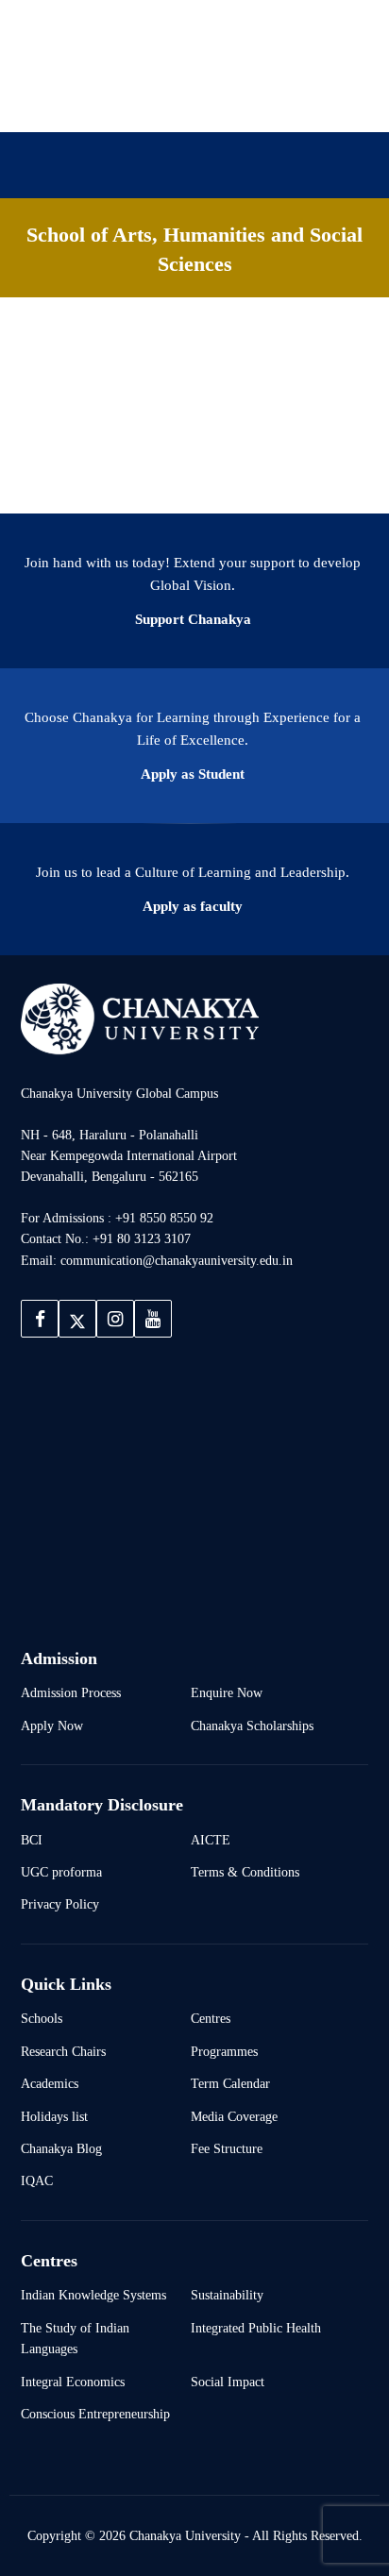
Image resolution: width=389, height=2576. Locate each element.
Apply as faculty (193, 906)
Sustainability (227, 2295)
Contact (197, 278)
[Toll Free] (271, 102)
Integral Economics (73, 2382)
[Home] (140, 1018)
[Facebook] (120, 102)
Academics (50, 2083)
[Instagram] (180, 102)
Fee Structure (227, 2148)
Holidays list (54, 2116)
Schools (42, 2018)
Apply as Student (193, 774)
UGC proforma (61, 1872)
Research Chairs (63, 2051)
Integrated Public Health (256, 2328)
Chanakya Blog (61, 2148)
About (135, 245)
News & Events (81, 278)
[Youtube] (211, 102)
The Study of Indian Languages (75, 2338)
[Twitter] (150, 102)
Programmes (224, 2051)
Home (52, 245)
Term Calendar (230, 2083)
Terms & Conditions (245, 1872)
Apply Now (52, 1726)
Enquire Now (227, 1692)
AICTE (211, 1840)
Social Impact (228, 2382)
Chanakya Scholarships (252, 1726)
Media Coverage (234, 2116)
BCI (32, 1840)
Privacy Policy (60, 1904)
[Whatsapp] (241, 102)
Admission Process (71, 1692)
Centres (211, 2018)
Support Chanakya (193, 619)
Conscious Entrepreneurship (95, 2414)
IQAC (37, 2180)
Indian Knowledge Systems (93, 2295)
